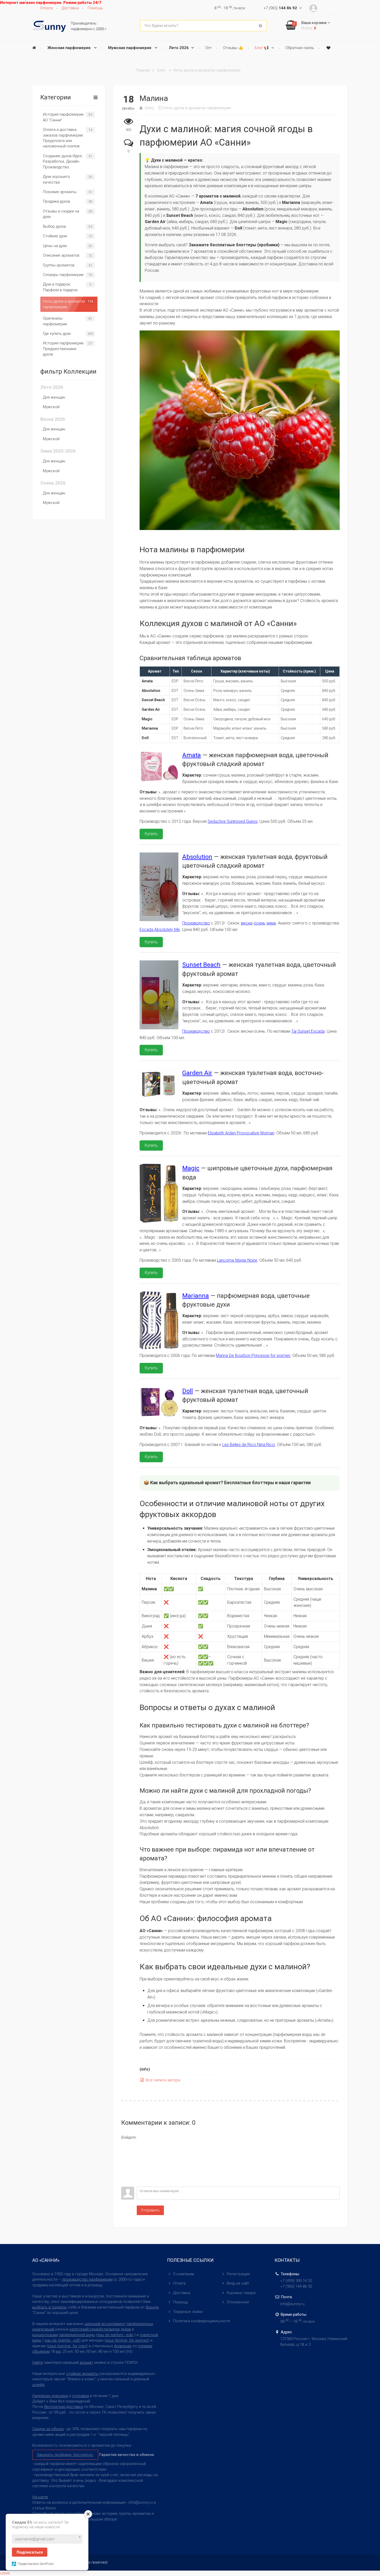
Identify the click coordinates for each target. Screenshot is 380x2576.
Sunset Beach (201, 965)
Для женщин (54, 397)
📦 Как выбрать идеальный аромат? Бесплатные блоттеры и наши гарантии (227, 1483)
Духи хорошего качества (56, 179)
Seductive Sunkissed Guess (233, 821)
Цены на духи (55, 246)
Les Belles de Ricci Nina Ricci (249, 1445)
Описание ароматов (61, 255)
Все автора (162, 2080)
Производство (196, 923)
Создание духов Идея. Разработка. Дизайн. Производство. (63, 161)
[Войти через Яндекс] (125, 2167)
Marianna (196, 1296)
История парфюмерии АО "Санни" (63, 117)
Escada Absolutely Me (160, 930)
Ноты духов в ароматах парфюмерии (207, 70)
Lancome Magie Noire (237, 1260)
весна (247, 923)
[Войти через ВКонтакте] (125, 2152)
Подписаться (30, 2552)
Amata (192, 755)
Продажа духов (56, 201)
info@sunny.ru (292, 2304)
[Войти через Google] (125, 2175)
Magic (191, 1168)
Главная (143, 70)
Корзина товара (241, 2293)
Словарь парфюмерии (63, 275)
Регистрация (238, 2274)
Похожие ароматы (60, 192)
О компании (184, 2274)
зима (271, 923)
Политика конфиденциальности (201, 2321)
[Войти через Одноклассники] (125, 2183)
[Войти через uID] (125, 2144)
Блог (162, 70)
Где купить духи (57, 334)
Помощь (181, 2302)
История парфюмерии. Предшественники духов (64, 349)
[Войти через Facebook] (125, 2160)
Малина (154, 98)
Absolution (197, 857)
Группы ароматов (59, 265)
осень (259, 923)
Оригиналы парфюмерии (55, 321)
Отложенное (238, 2302)
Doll (188, 1391)
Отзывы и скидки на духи (61, 214)
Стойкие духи (55, 236)
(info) (149, 108)
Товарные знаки (188, 2312)
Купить (151, 834)
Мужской (51, 407)
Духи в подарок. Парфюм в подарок (60, 287)
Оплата (179, 2283)
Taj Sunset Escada (308, 1031)
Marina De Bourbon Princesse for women (253, 1356)
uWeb (5, 2573)
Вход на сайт (238, 2283)
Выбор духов (54, 226)
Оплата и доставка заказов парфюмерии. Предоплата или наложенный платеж (63, 138)
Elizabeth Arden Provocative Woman (241, 1133)
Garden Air (197, 1073)
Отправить (150, 2210)
